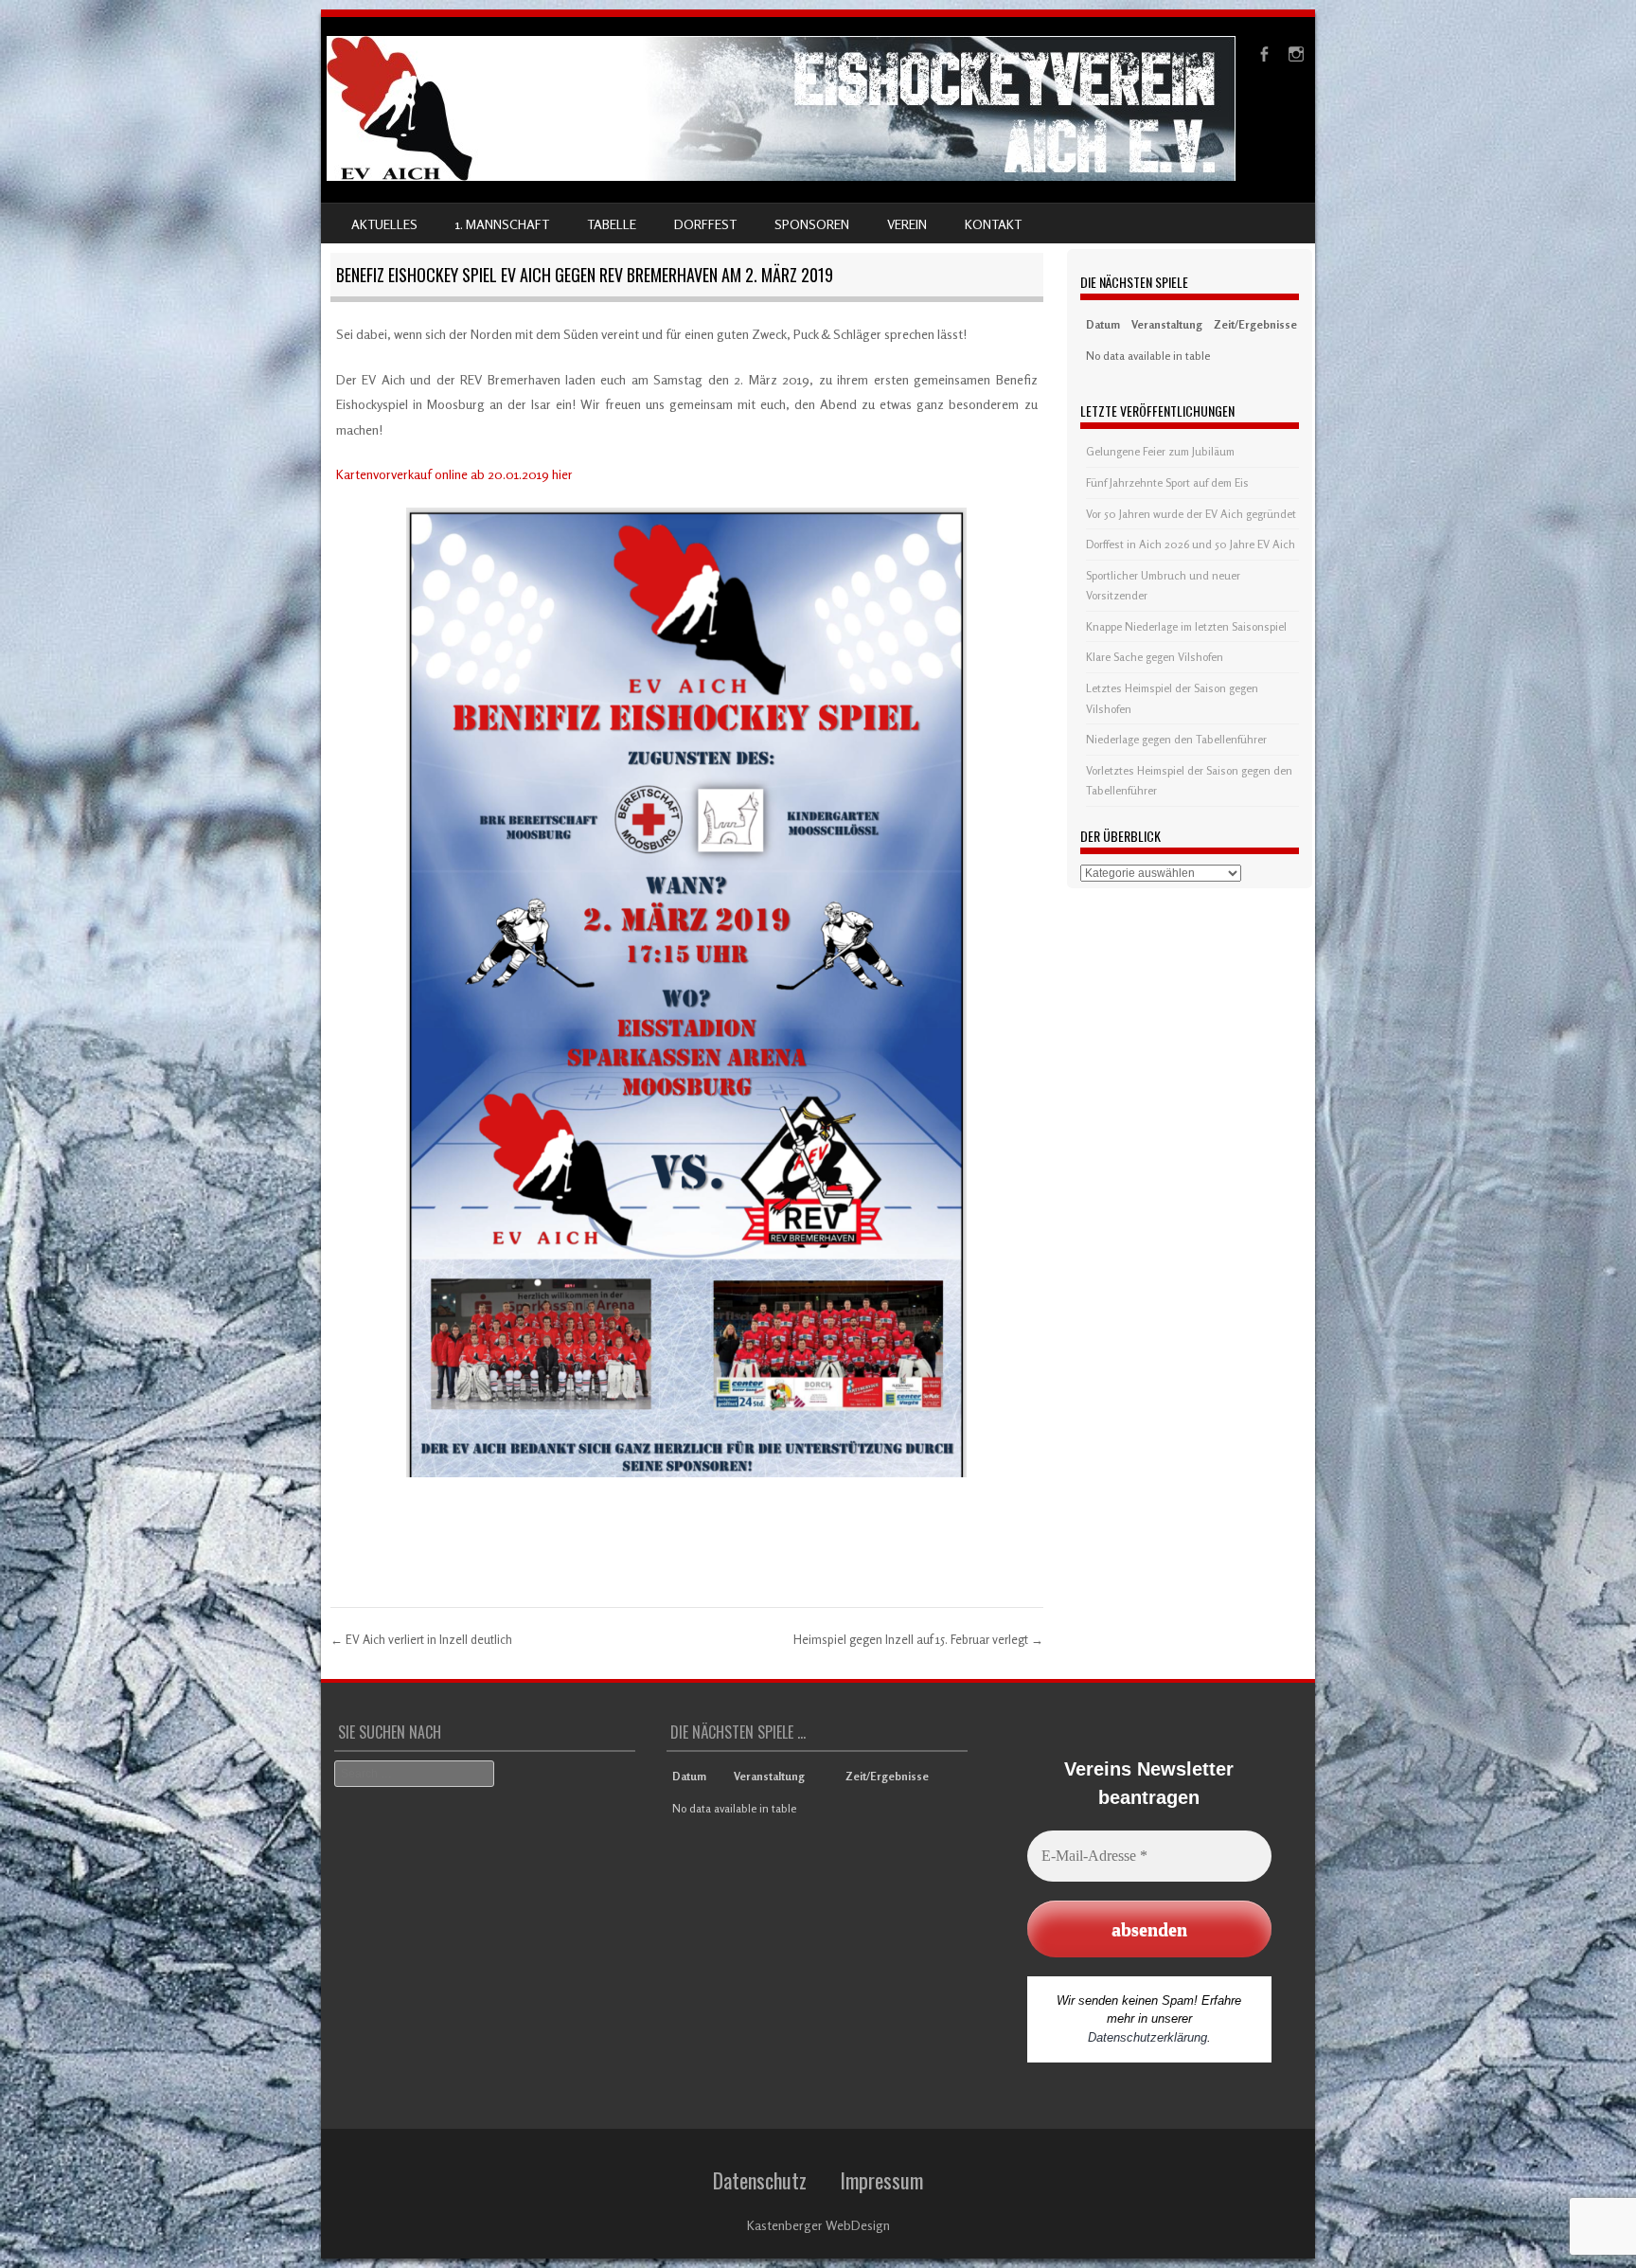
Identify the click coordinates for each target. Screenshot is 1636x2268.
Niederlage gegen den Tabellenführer (1176, 739)
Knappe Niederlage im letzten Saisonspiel (1186, 626)
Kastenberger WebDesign (818, 2225)
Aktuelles (384, 224)
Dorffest (705, 224)
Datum (1103, 324)
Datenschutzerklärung (1147, 2037)
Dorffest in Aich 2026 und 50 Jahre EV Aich (1191, 544)
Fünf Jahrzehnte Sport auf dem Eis (1167, 482)
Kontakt (993, 224)
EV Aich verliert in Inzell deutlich (421, 1639)
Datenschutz (760, 2180)
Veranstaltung (1167, 324)
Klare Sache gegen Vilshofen (1155, 657)
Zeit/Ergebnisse (1255, 324)
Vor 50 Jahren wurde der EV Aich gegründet (1191, 514)
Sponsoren (812, 224)
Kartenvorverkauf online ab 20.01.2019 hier (454, 474)
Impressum (881, 2180)
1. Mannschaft (502, 224)
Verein (907, 224)
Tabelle (612, 224)
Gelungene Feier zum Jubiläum (1160, 451)
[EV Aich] (781, 176)
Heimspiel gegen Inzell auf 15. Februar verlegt (918, 1639)
